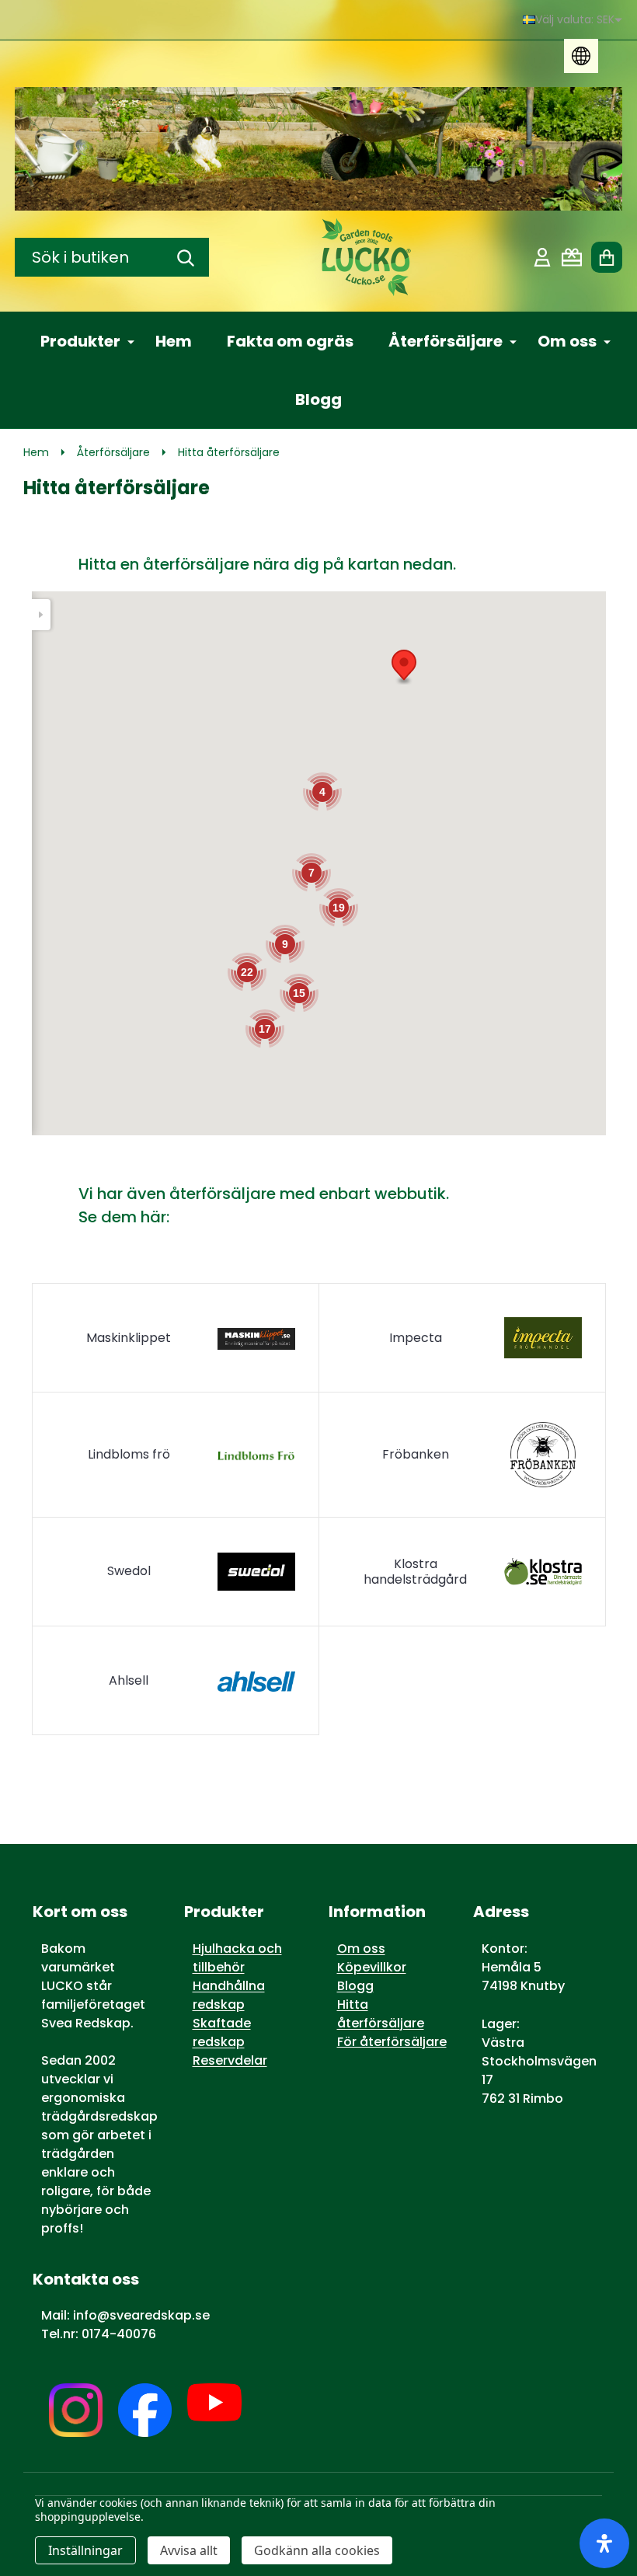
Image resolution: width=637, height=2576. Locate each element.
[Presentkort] (572, 257)
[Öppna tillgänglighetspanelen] (604, 2543)
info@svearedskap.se (141, 2315)
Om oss (567, 341)
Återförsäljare (446, 341)
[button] (404, 667)
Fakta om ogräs (290, 341)
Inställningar (85, 2550)
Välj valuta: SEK (575, 19)
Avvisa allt (189, 2550)
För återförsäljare (392, 2042)
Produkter (80, 341)
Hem (174, 341)
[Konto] (542, 257)
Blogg (318, 399)
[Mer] (125, 341)
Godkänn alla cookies (317, 2550)
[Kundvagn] (607, 257)
